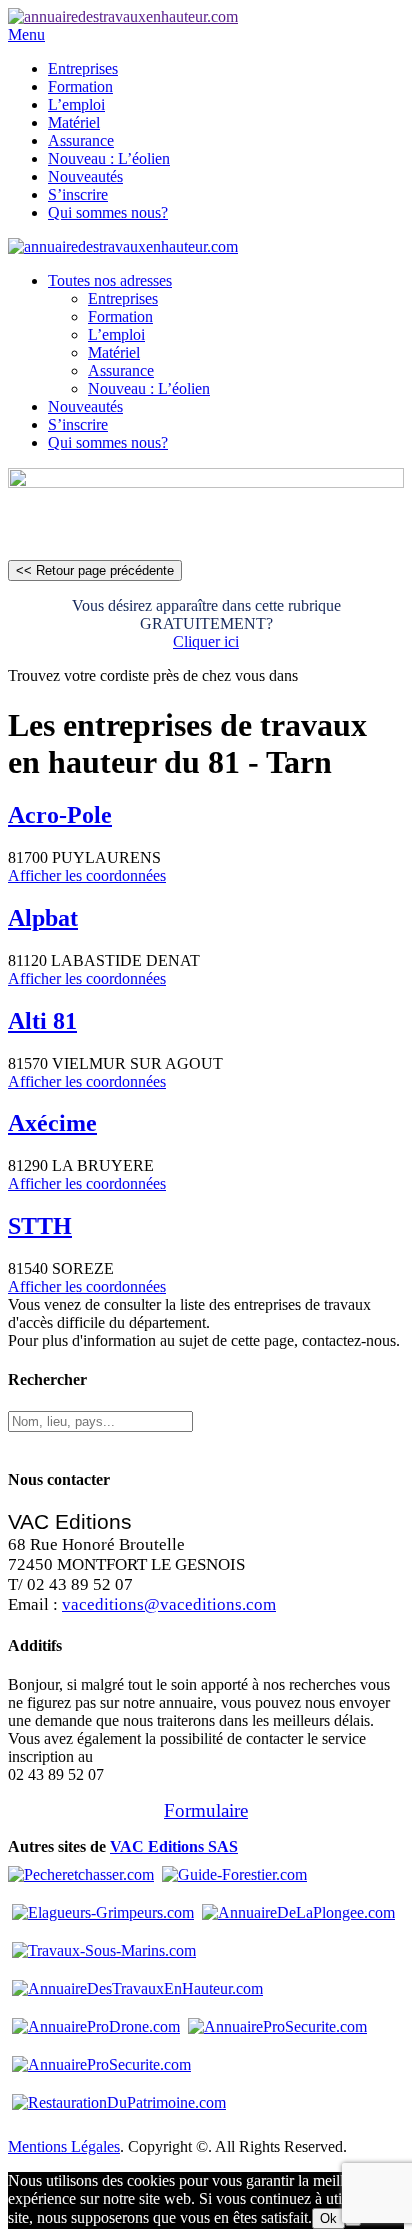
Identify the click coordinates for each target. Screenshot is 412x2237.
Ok (328, 2218)
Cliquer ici (206, 641)
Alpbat (43, 918)
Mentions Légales (64, 2146)
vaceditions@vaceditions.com (169, 1604)
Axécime (52, 1123)
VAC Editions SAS (174, 1846)
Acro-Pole (60, 815)
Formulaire (206, 1810)
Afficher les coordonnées (87, 875)
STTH (40, 1226)
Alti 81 (42, 1021)
